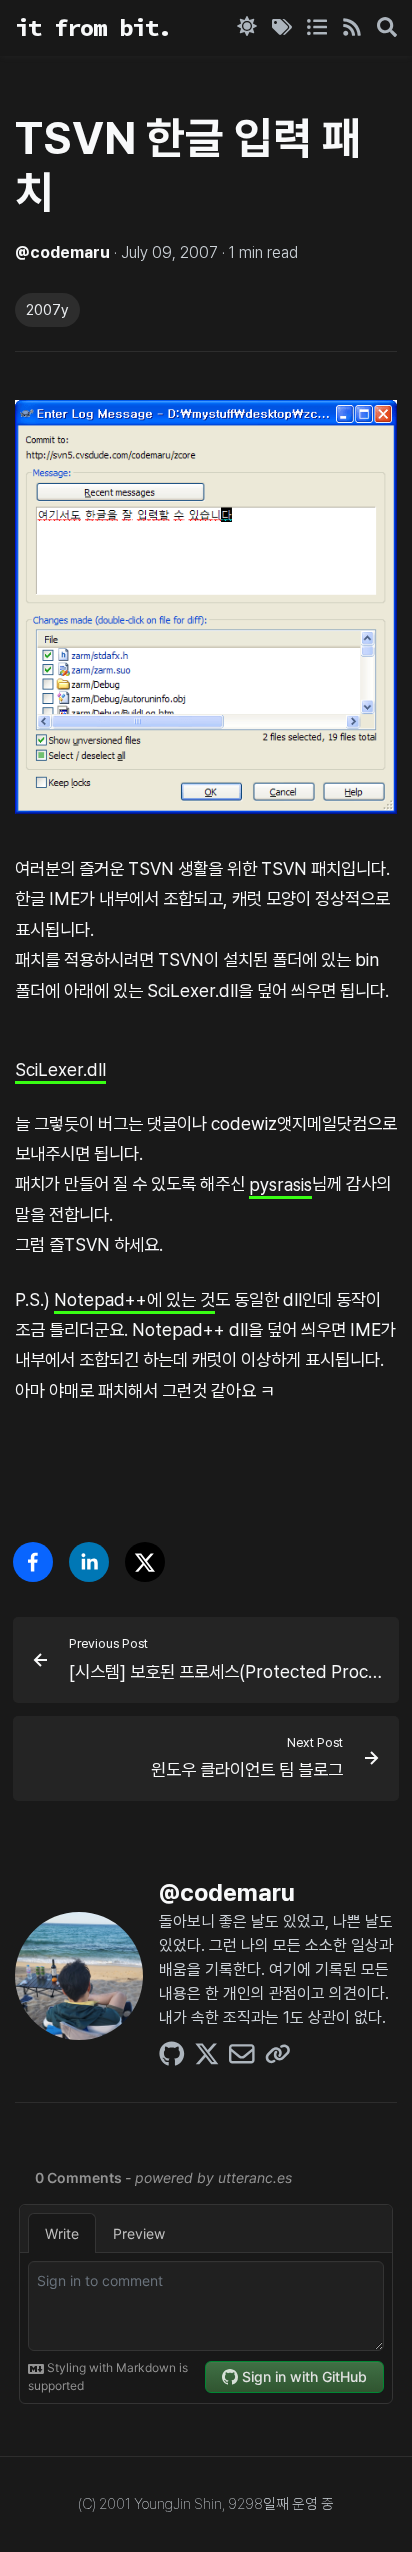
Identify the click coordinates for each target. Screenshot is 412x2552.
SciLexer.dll (60, 1068)
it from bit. (93, 27)
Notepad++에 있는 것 (134, 1299)
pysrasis (280, 1183)
